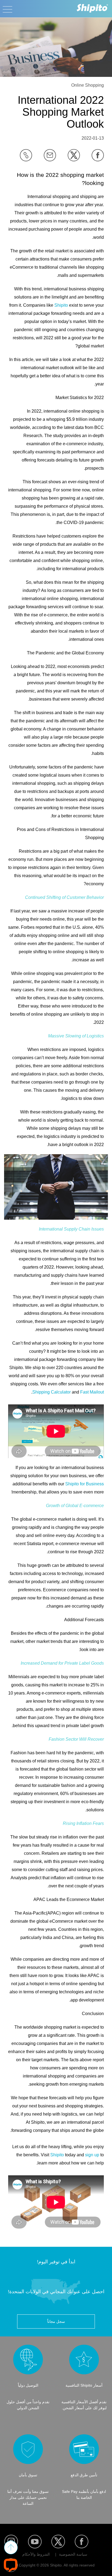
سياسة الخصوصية (73, 2554)
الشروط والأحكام (36, 2554)
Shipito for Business (85, 1484)
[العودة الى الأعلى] (11, 2547)
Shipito (61, 305)
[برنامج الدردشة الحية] (11, 2565)
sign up (92, 2155)
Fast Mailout (92, 1392)
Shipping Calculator (52, 1392)
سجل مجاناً (56, 2321)
